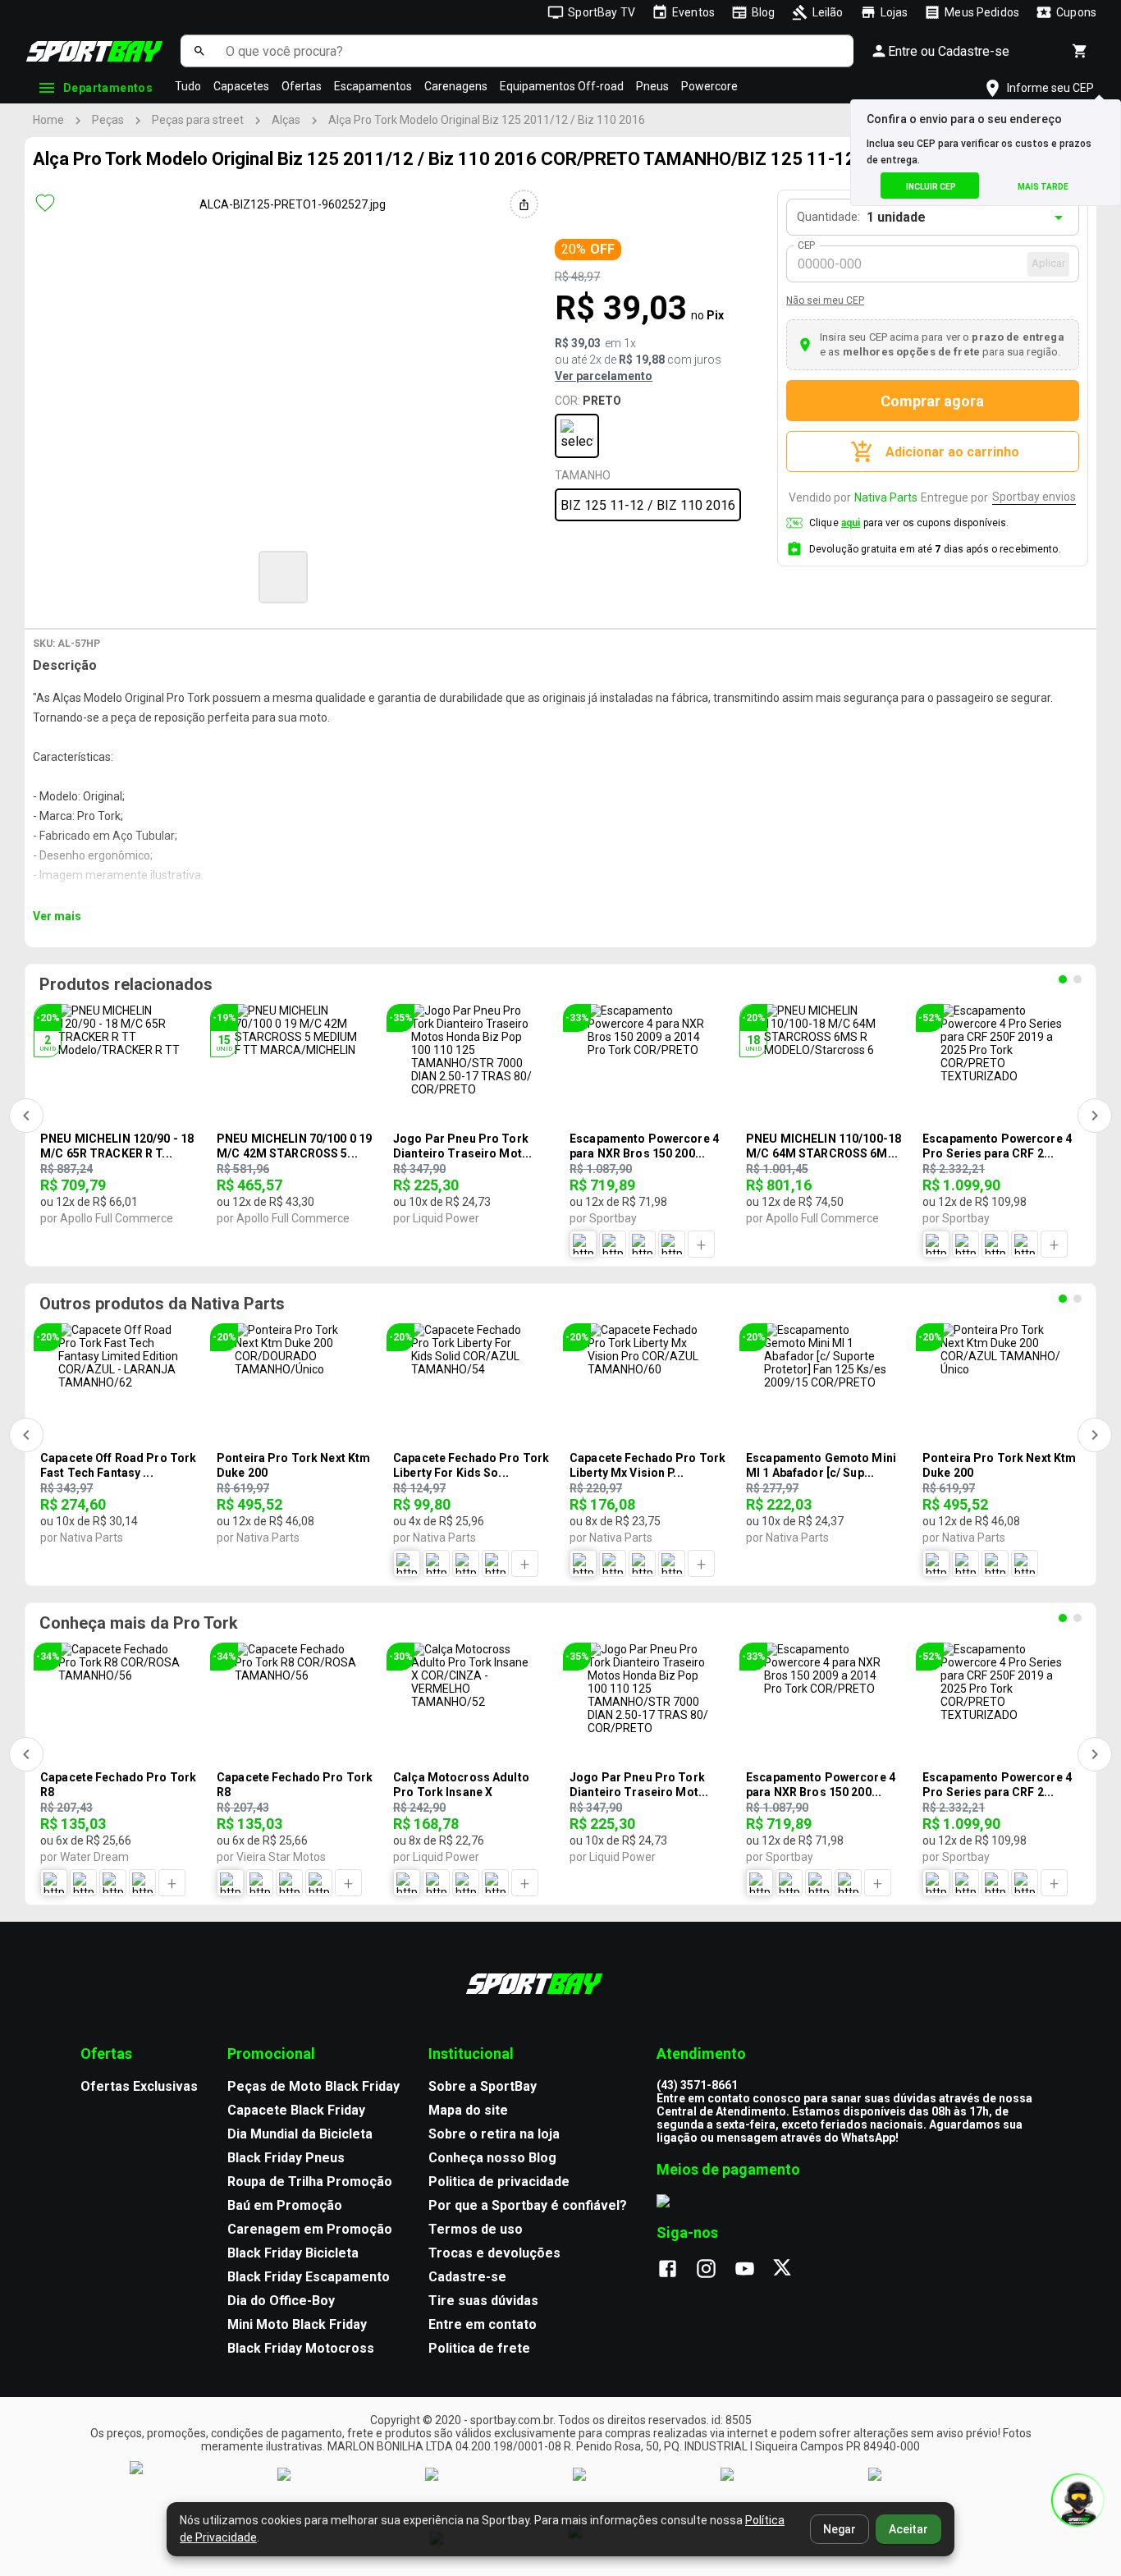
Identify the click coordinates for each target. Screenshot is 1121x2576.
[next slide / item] (606, 575)
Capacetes (241, 86)
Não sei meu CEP (825, 300)
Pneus (652, 86)
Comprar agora (932, 401)
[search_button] (199, 51)
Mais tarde (1043, 187)
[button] (283, 577)
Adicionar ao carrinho (952, 452)
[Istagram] (714, 2270)
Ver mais (57, 916)
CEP (807, 245)
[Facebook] (676, 2270)
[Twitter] (792, 2270)
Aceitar (908, 2529)
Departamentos (108, 88)
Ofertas (302, 86)
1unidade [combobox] (896, 217)
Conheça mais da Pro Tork (139, 1623)
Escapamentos (373, 86)
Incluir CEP (931, 187)
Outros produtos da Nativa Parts (162, 1304)
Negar (840, 2529)
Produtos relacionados (126, 984)
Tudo (188, 86)
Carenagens (456, 86)
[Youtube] (753, 2270)
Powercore (709, 86)
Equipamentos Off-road (562, 86)
